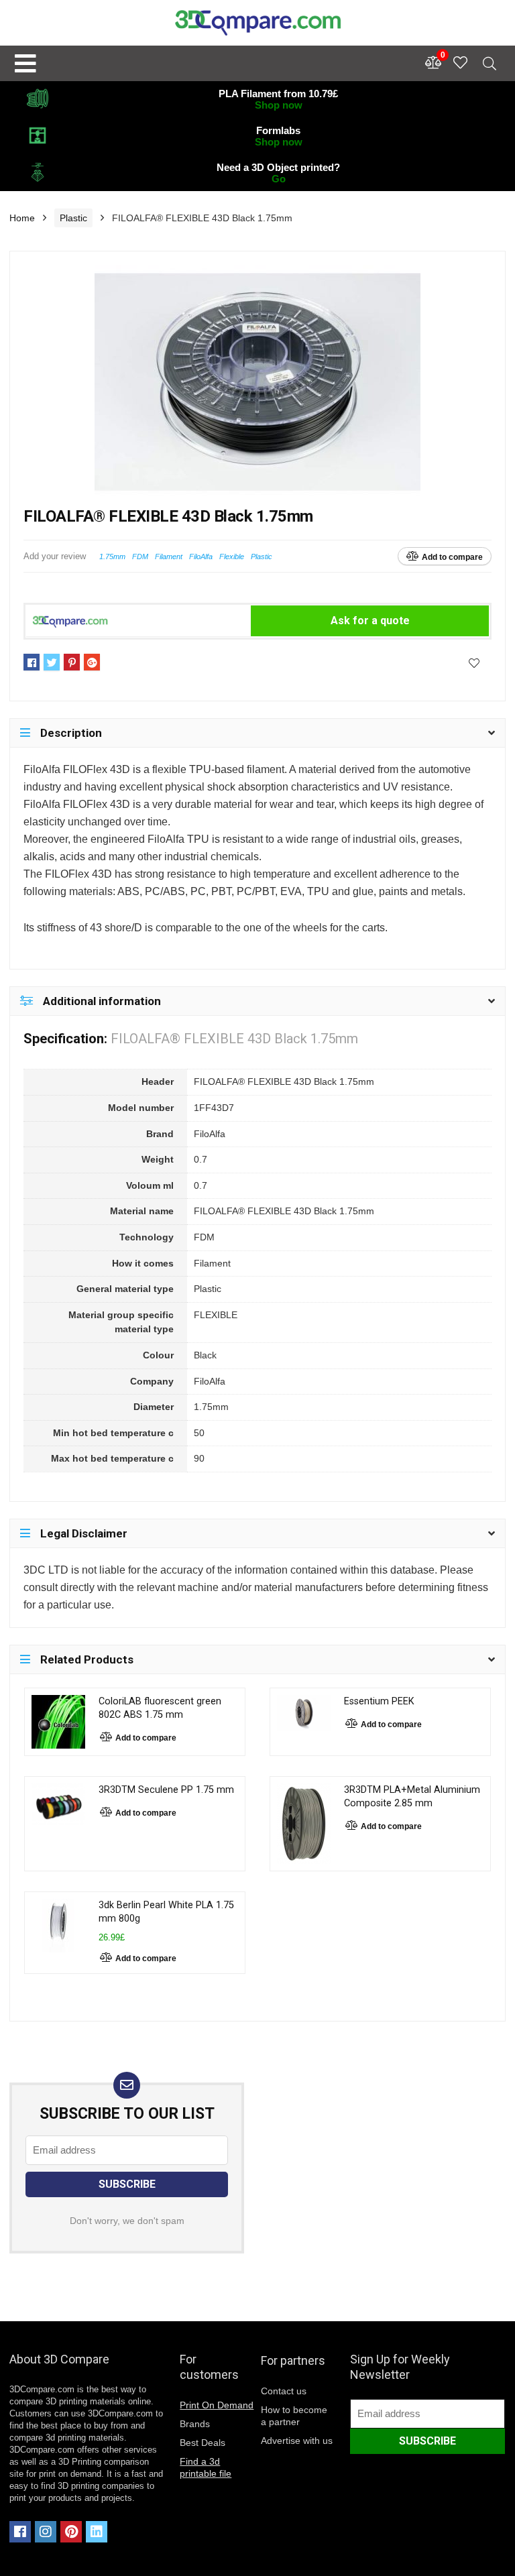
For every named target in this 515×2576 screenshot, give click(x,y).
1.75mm (112, 557)
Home (22, 218)
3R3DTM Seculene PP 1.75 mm (166, 1790)
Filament (169, 557)
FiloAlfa (201, 557)
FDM (140, 557)
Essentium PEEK (379, 1701)
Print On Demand (217, 2405)
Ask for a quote (370, 621)
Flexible (232, 557)
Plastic (73, 218)
